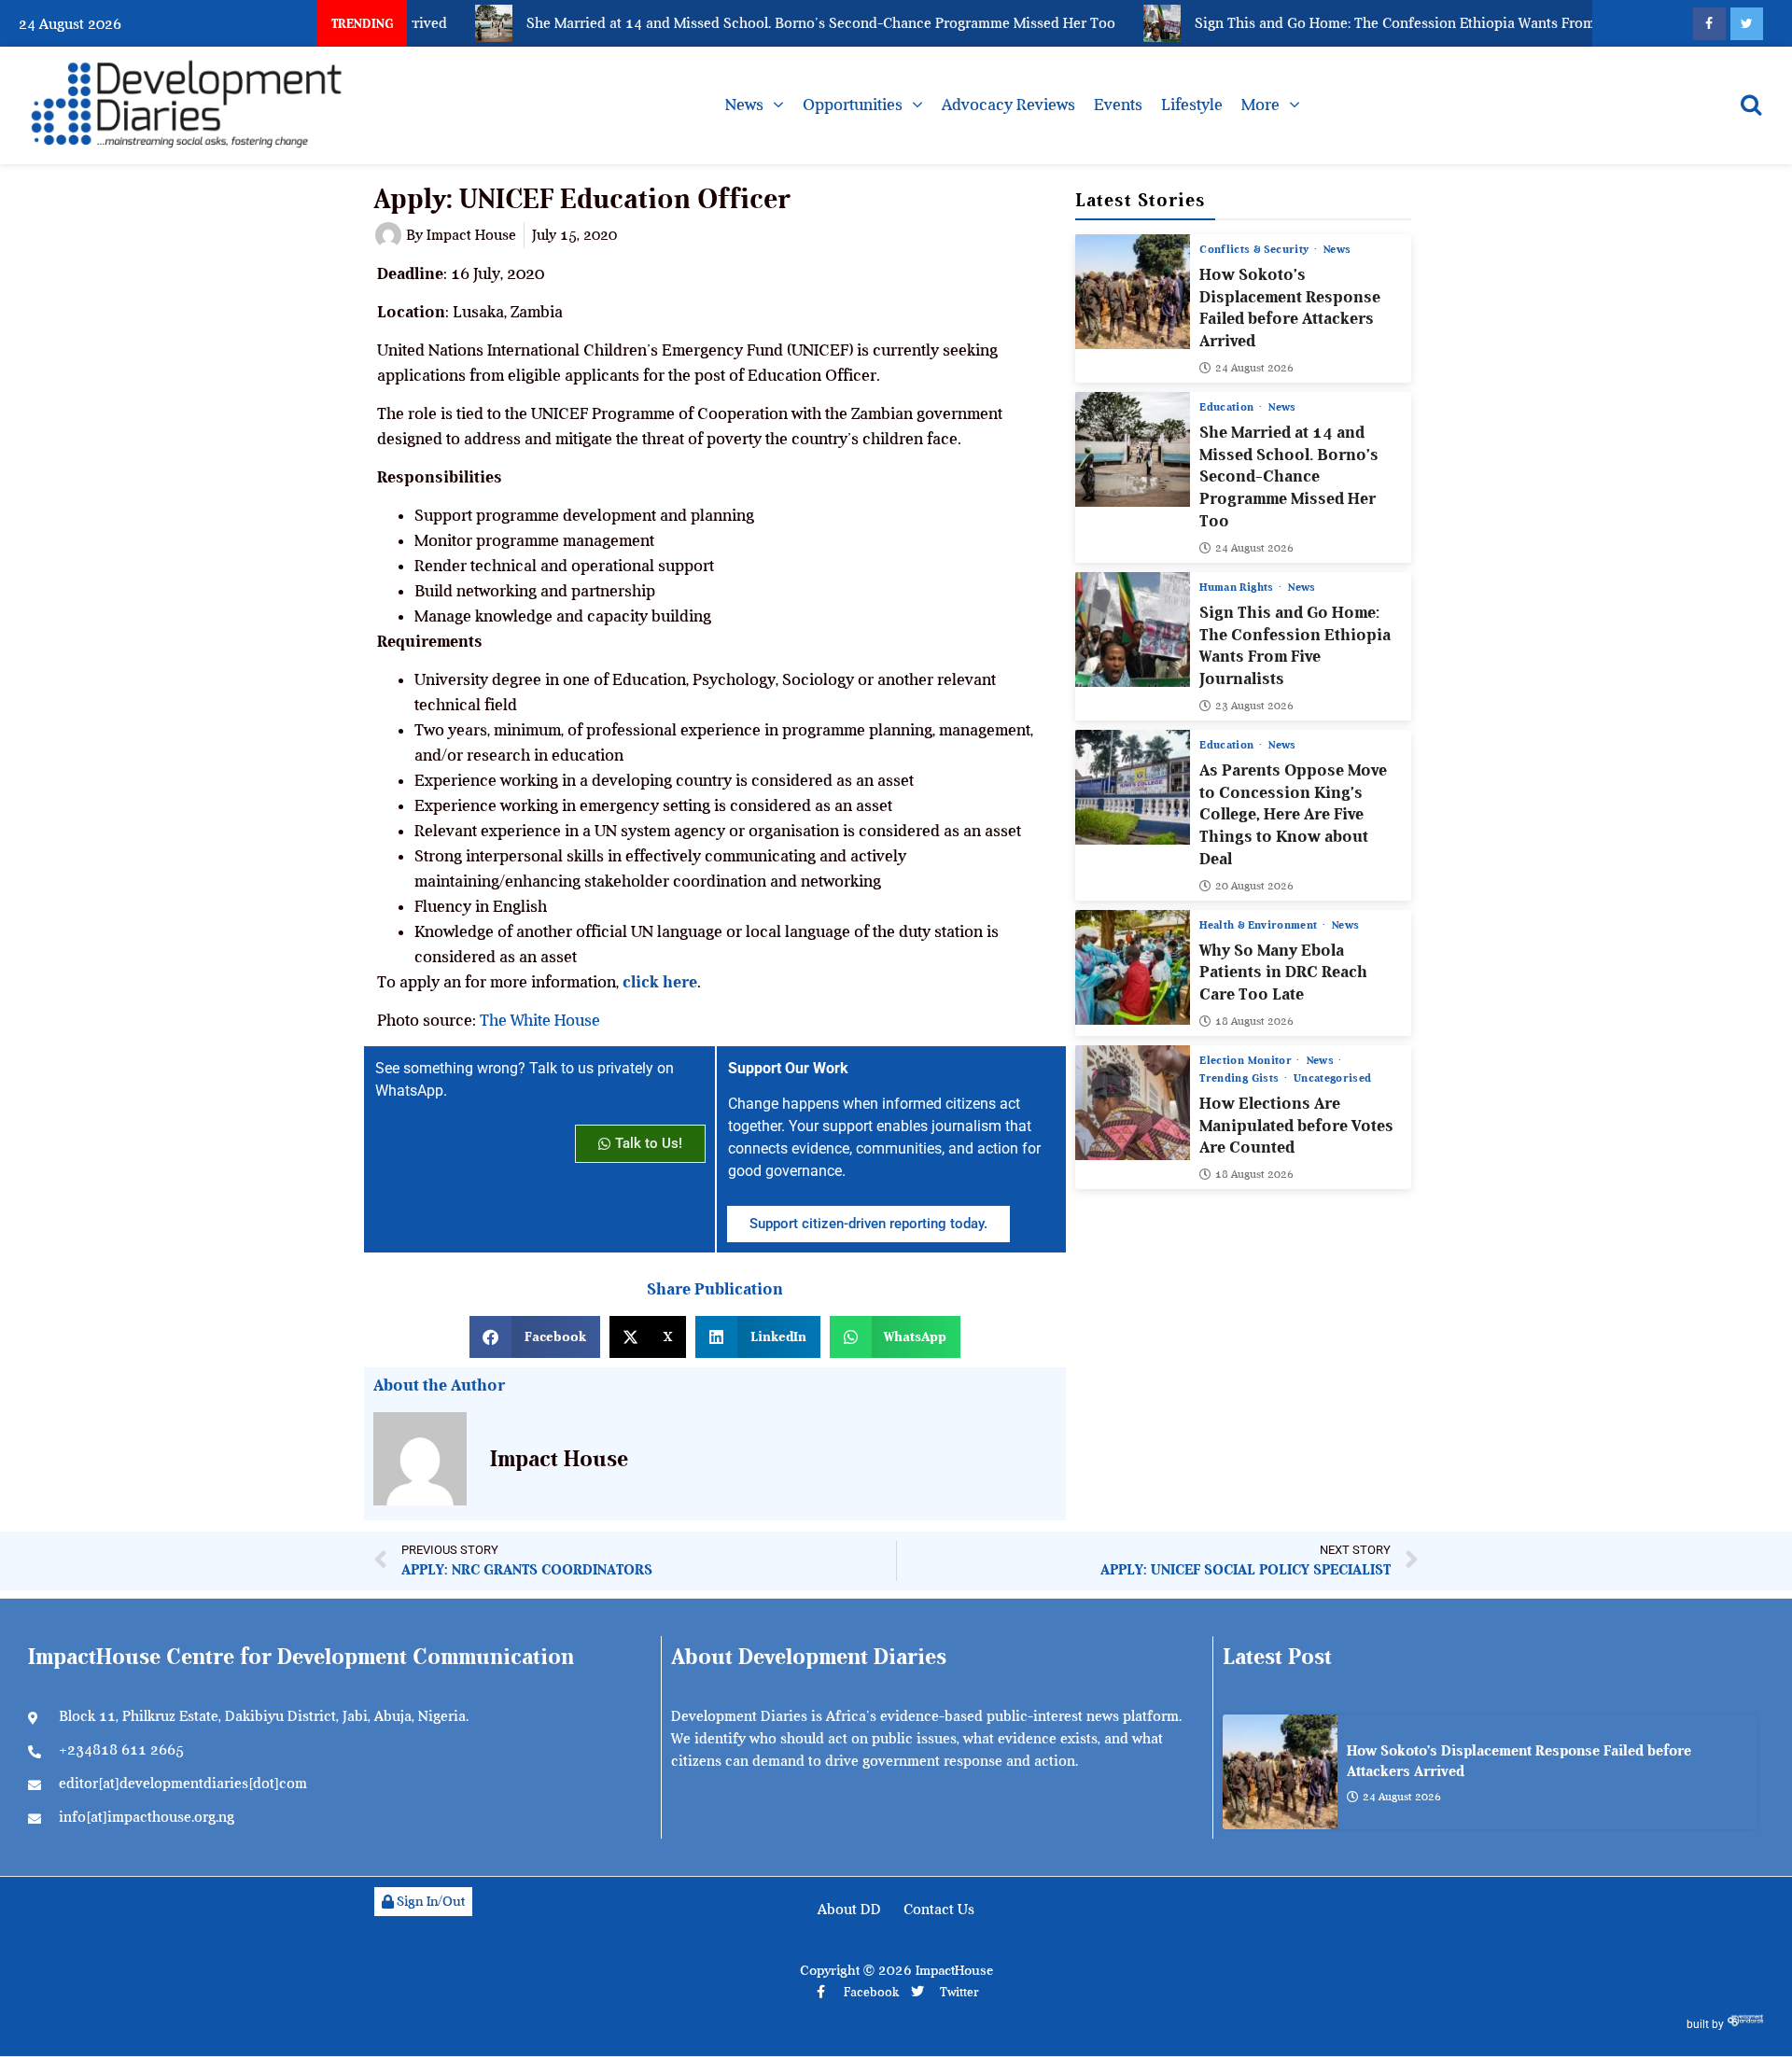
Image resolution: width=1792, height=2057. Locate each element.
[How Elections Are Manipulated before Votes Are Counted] (1133, 1103)
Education (1228, 407)
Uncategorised (1333, 1078)
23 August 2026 (1254, 706)
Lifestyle (1192, 105)
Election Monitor (1247, 1060)
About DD (849, 1910)
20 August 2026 (1254, 886)
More (1260, 105)
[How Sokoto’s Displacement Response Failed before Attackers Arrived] (1133, 292)
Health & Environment (1260, 925)
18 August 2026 (1254, 1021)
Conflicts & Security (1255, 249)
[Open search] (1751, 105)
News (744, 105)
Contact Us (939, 1910)
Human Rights (1238, 587)
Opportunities (853, 105)
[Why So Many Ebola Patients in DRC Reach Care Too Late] (1133, 967)
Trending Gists (1240, 1078)
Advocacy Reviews (1008, 105)
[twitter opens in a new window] (1747, 24)
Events (1118, 105)
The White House (540, 1020)
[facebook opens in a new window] (1709, 24)
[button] (535, 1337)
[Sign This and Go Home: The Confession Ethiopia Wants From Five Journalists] (1133, 630)
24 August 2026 (1254, 368)
